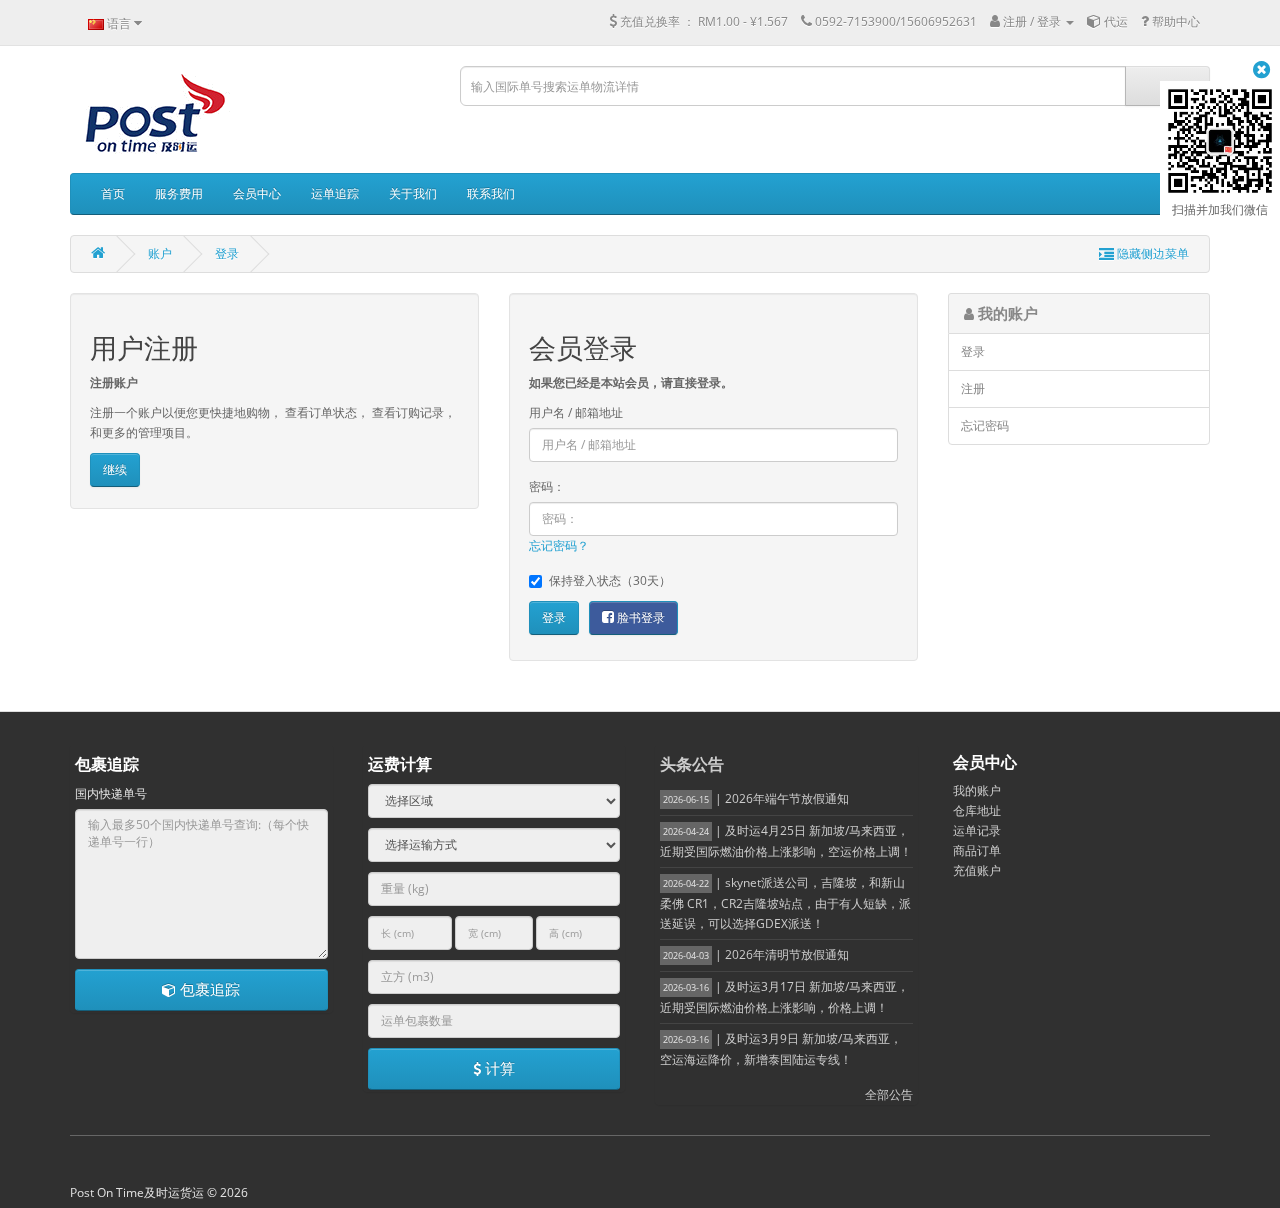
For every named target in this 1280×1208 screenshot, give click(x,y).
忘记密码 (985, 425)
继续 (115, 469)
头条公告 (692, 764)
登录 (227, 253)
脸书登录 (639, 617)
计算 (498, 1068)
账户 (160, 253)
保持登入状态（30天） (610, 580)
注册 (973, 388)
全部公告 (889, 1094)
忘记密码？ (559, 545)
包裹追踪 (208, 989)
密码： (547, 486)
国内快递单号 (111, 793)
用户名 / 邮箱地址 (576, 412)
